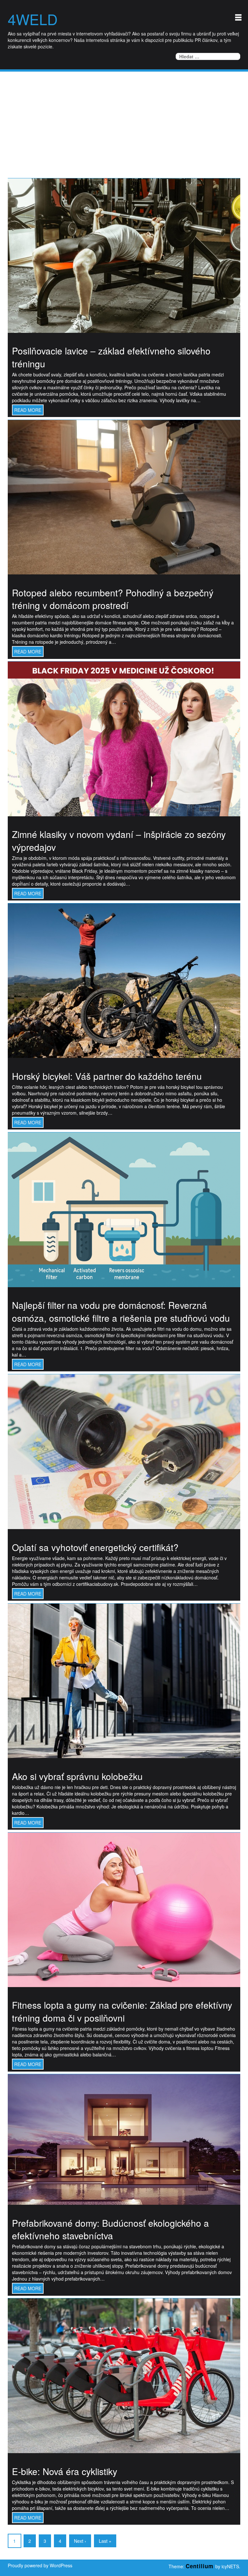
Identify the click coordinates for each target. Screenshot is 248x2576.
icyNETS (230, 2566)
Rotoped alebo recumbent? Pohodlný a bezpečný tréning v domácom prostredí (113, 599)
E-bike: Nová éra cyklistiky (65, 2471)
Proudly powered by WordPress (40, 2565)
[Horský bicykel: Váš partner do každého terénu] (124, 980)
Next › (80, 2541)
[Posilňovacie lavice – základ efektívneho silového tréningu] (124, 255)
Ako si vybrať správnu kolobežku (77, 1776)
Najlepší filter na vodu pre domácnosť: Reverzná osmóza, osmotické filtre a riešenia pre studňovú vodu (121, 1311)
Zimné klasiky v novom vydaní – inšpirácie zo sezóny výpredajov (119, 840)
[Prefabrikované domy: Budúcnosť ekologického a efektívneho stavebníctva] (124, 2139)
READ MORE (28, 410)
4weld (33, 19)
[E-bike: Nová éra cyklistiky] (124, 2375)
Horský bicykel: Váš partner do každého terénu (107, 1076)
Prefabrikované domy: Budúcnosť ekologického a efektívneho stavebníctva (110, 2229)
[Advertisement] (124, 120)
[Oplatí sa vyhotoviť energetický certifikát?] (124, 1451)
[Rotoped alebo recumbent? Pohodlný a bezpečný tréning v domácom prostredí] (124, 496)
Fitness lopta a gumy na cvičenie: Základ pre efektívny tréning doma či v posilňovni (122, 2011)
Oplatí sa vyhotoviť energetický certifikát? (95, 1547)
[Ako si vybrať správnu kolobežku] (124, 1680)
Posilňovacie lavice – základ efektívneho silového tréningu (111, 357)
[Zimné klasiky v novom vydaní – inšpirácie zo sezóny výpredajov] (124, 738)
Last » (105, 2541)
